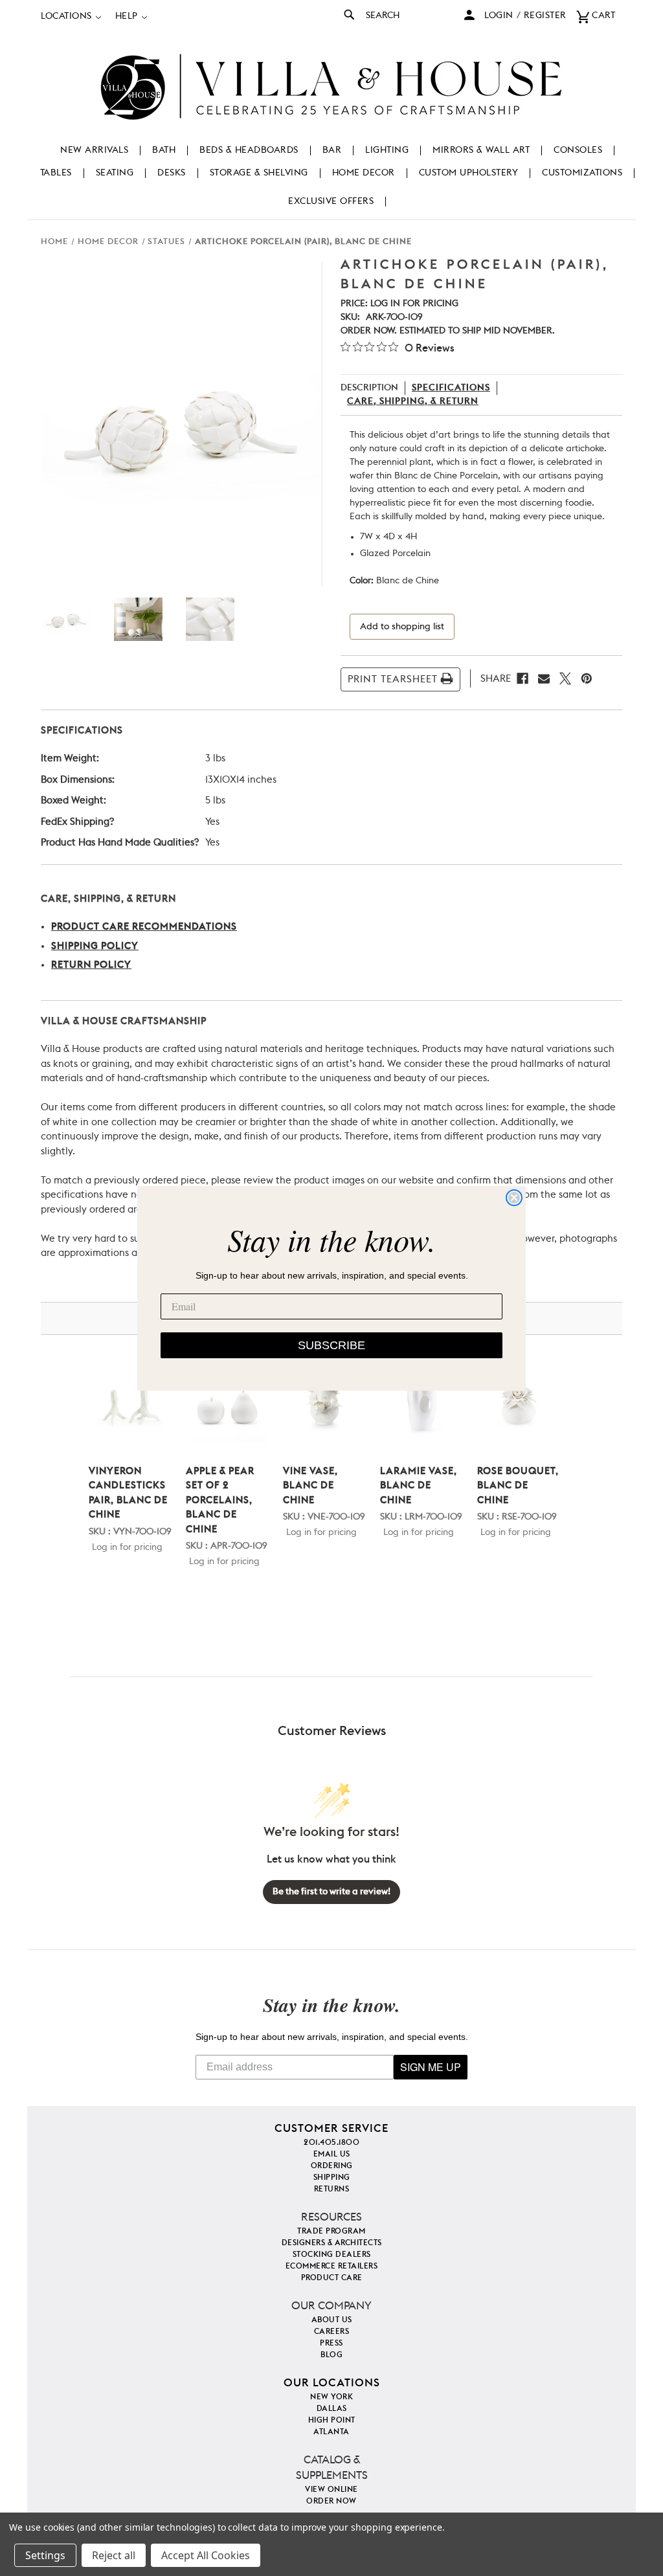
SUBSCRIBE (331, 1345)
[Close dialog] (514, 1198)
